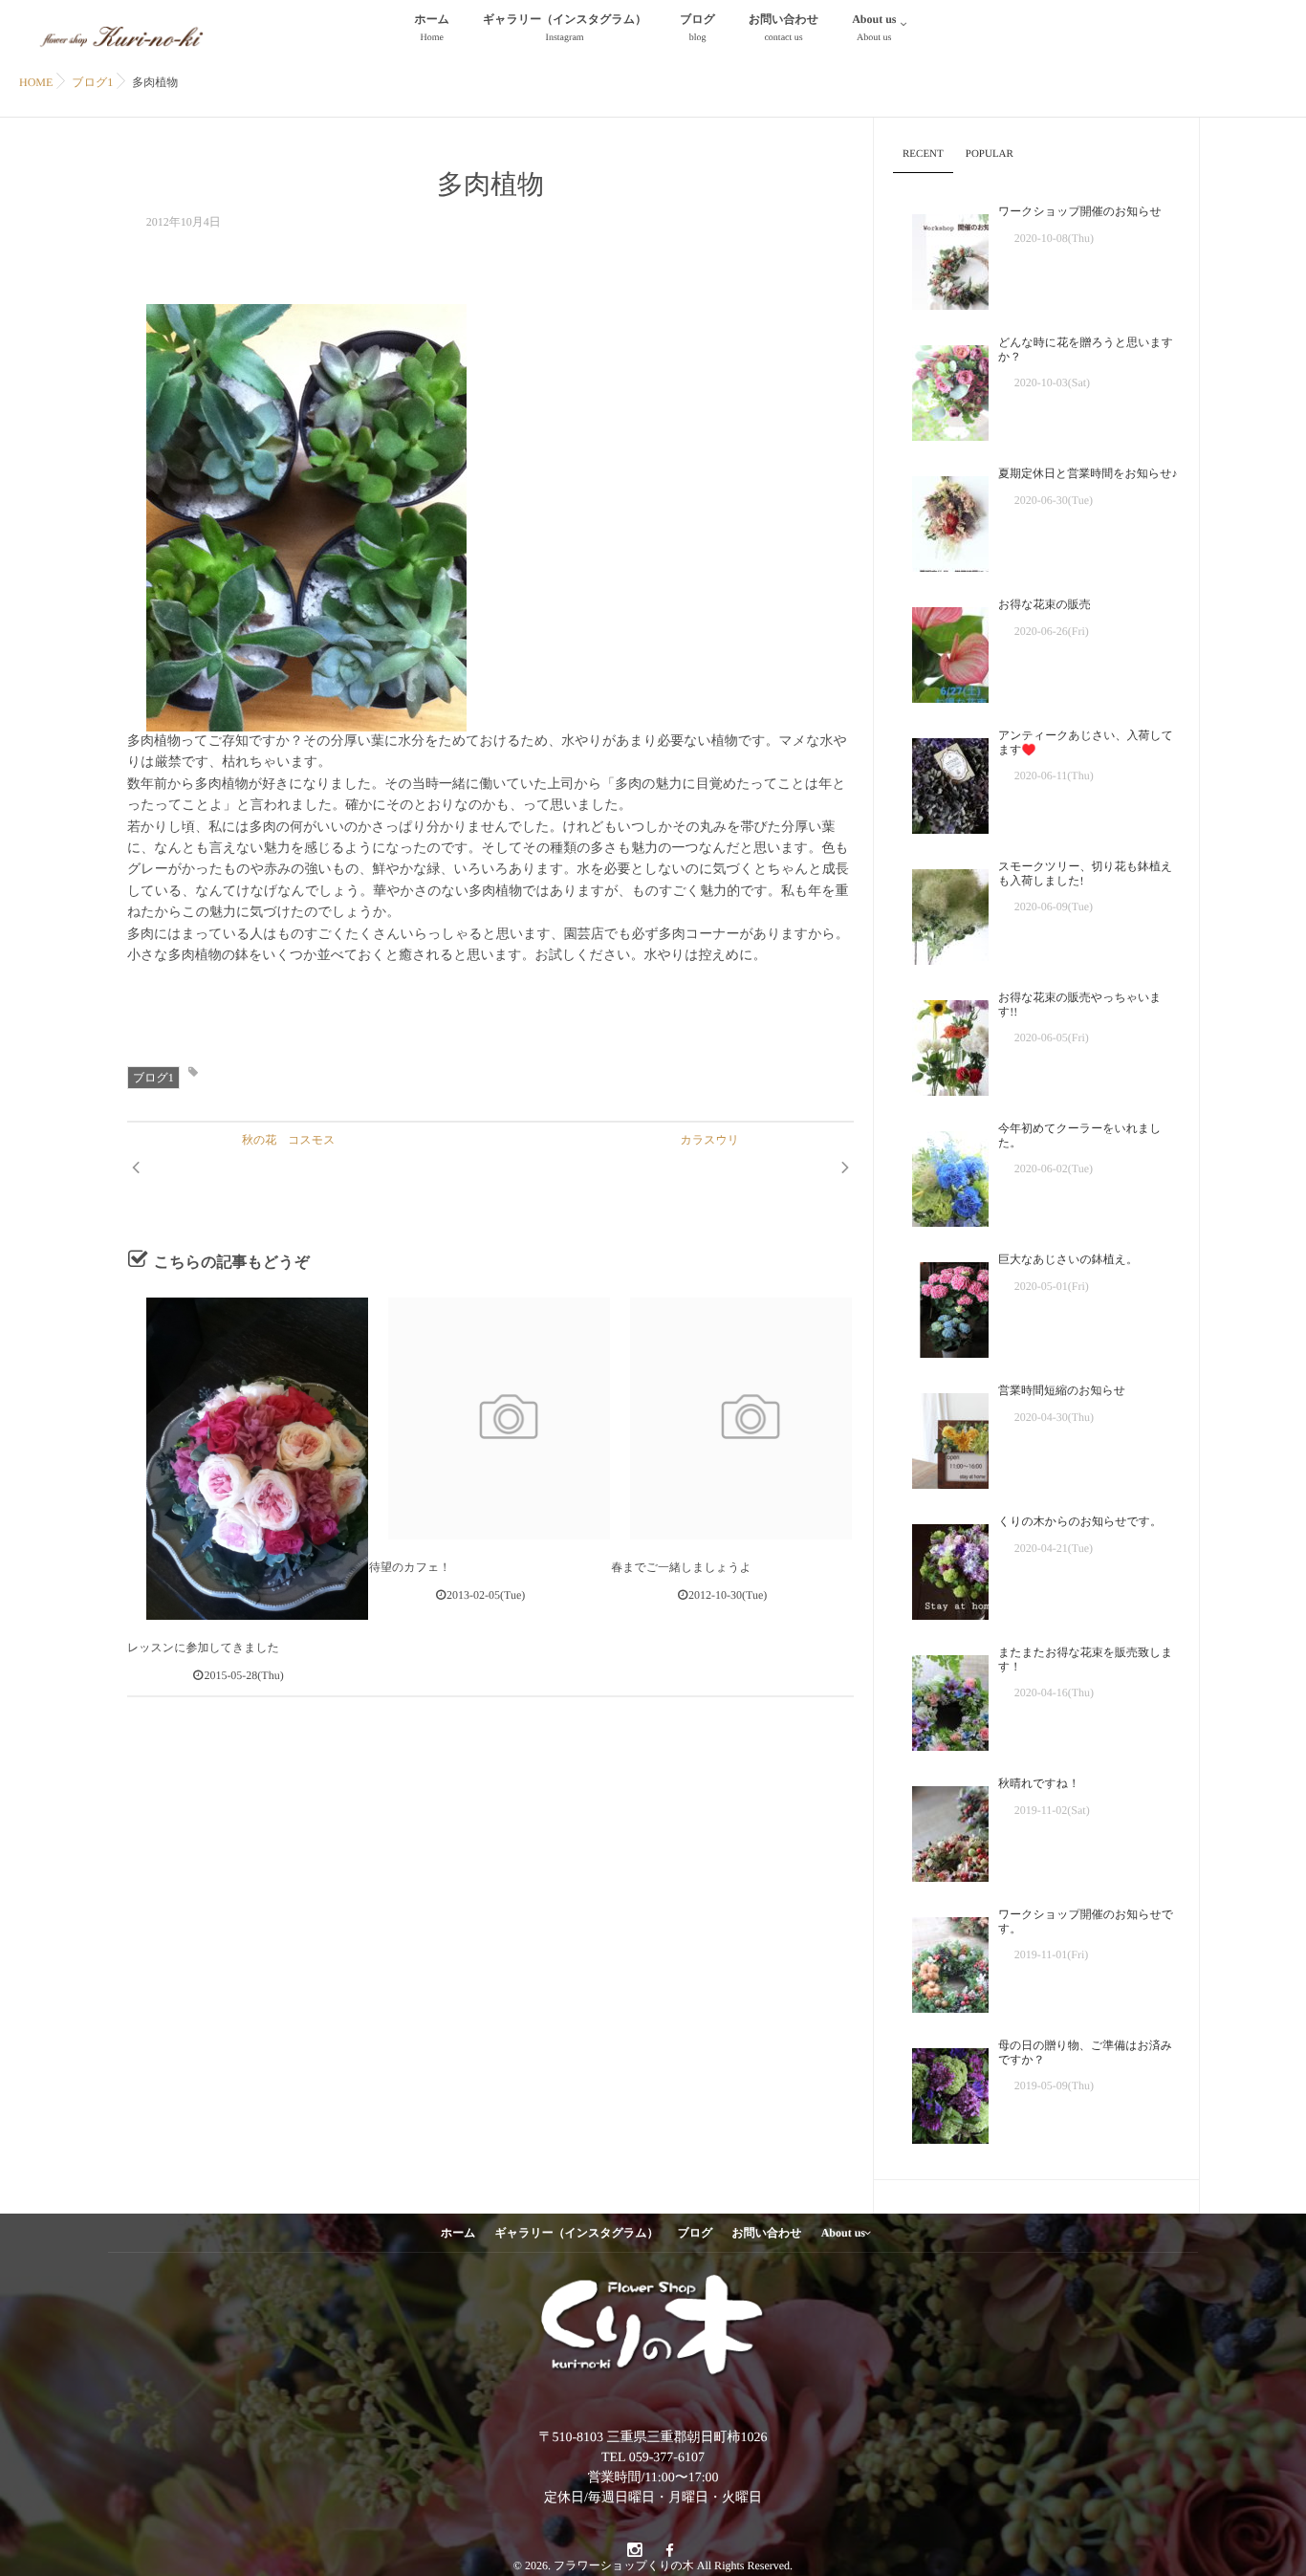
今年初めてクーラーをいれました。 (1080, 1135)
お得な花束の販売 (1045, 604)
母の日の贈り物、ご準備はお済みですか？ (1085, 2052)
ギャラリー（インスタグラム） (565, 28)
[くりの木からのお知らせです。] (941, 1567)
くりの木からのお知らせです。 (1080, 1521)
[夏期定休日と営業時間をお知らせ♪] (941, 519)
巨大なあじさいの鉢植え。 (1068, 1259)
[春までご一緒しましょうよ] (731, 1418)
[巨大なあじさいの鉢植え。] (941, 1305)
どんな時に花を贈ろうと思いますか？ (1086, 349)
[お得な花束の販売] (941, 650)
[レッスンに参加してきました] (248, 1458)
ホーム (433, 28)
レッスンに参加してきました (203, 1648)
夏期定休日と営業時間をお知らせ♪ (1088, 473)
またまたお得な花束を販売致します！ (1086, 1659)
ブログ (697, 28)
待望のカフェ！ (410, 1567)
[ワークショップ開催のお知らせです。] (941, 1960)
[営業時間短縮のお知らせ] (941, 1436)
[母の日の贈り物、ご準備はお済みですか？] (941, 2091)
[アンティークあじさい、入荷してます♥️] (941, 781)
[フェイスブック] (669, 2551)
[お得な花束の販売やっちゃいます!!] (941, 1043)
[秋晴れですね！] (941, 1829)
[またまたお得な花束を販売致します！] (941, 1698)
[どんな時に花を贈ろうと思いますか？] (941, 388)
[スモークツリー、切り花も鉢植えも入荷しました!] (941, 912)
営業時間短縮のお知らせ (1062, 1390)
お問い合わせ (784, 28)
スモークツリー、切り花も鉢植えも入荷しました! (1085, 873)
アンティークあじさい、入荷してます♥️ (1086, 742)
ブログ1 (153, 1078)
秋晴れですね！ (1039, 1783)
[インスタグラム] (634, 2551)
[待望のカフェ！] (490, 1418)
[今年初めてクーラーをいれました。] (941, 1174)
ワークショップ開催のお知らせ (1080, 211)
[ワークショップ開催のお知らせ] (941, 257)
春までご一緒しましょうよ (681, 1567)
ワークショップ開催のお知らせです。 (1086, 1921)
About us (874, 28)
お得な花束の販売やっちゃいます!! (1080, 1004)
